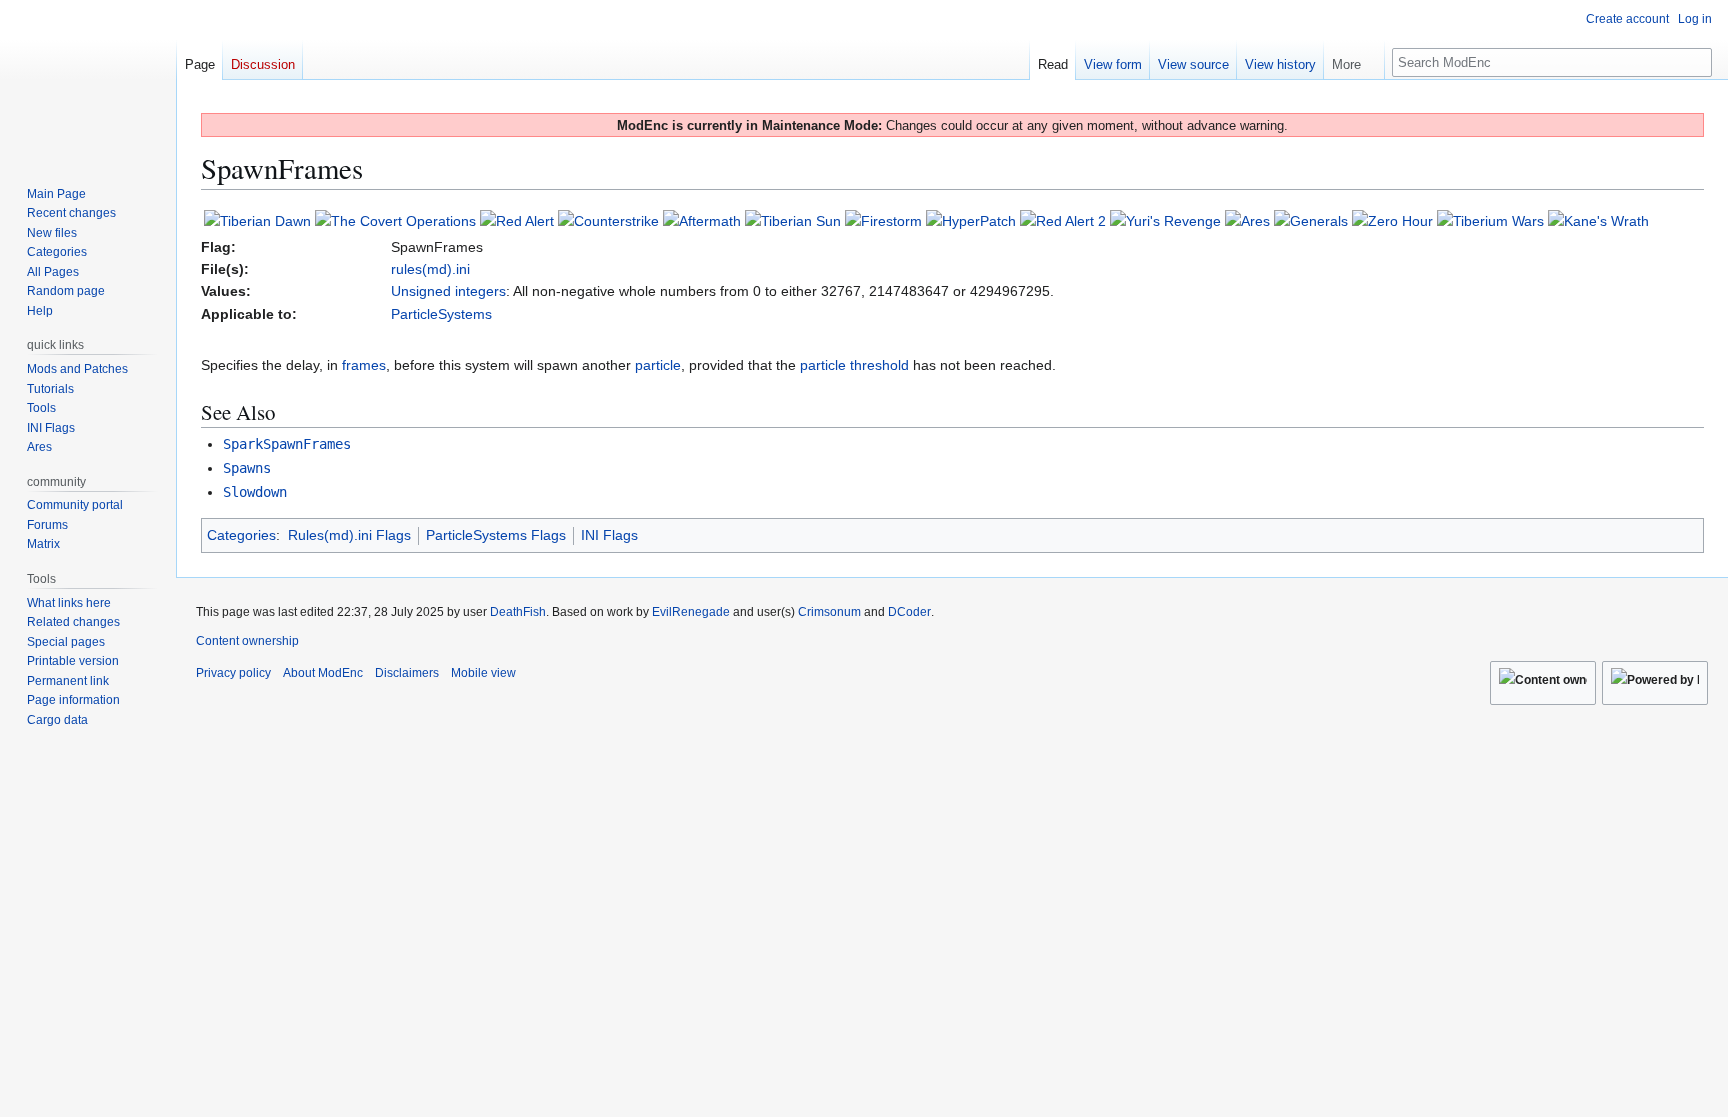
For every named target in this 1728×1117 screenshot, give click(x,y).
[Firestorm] (883, 220)
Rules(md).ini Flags (349, 535)
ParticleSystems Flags (496, 535)
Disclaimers (407, 673)
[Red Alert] (517, 220)
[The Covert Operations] (395, 220)
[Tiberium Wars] (1490, 220)
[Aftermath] (702, 220)
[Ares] (1247, 220)
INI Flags (609, 535)
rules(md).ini (430, 269)
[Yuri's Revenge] (1165, 220)
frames (364, 365)
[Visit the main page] (88, 80)
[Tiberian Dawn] (257, 220)
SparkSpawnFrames (287, 444)
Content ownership (247, 641)
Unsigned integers (448, 291)
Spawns (247, 468)
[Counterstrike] (608, 220)
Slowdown (255, 492)
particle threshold (854, 365)
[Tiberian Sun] (793, 220)
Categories (241, 535)
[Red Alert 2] (1063, 220)
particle (658, 365)
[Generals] (1311, 220)
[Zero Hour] (1392, 220)
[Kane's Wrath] (1598, 220)
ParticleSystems (441, 314)
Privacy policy (233, 673)
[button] (1354, 60)
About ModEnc (323, 673)
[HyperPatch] (971, 220)
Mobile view (483, 673)
